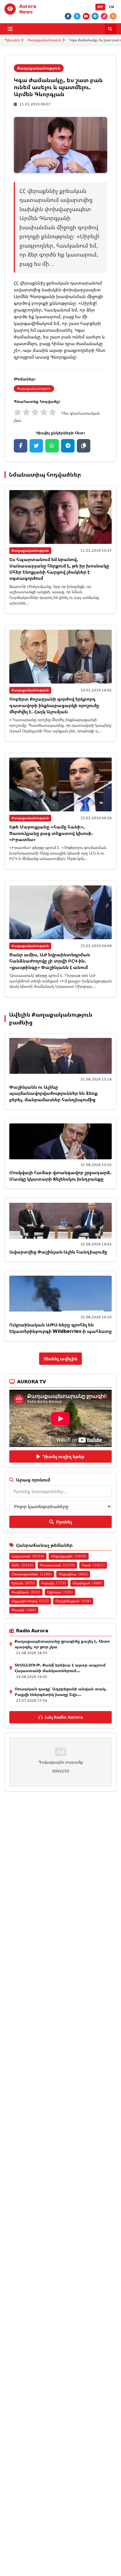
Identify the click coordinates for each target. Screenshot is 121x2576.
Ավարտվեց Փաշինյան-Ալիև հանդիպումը (58, 1252)
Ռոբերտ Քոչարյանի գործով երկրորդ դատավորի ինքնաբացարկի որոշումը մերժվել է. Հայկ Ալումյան (54, 705)
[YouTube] (86, 16)
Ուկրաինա (73, 1574)
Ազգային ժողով (30, 1601)
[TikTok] (104, 16)
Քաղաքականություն (45, 40)
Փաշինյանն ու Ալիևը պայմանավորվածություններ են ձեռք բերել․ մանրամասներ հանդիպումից (53, 1093)
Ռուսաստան (57, 1565)
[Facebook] (68, 16)
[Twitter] (77, 16)
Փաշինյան (26, 1592)
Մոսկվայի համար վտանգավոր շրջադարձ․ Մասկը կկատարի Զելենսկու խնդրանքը (60, 1176)
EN (111, 7)
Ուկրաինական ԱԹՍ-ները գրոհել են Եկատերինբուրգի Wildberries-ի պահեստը (60, 1328)
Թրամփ (24, 1610)
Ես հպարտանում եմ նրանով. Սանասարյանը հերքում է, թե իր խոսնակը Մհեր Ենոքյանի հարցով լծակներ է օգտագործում (59, 569)
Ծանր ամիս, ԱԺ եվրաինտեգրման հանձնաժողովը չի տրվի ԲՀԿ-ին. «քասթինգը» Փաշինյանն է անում (50, 961)
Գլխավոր (12, 40)
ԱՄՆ (22, 1565)
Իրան (93, 1565)
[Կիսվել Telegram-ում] (68, 446)
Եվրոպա (60, 1592)
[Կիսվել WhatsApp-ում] (52, 446)
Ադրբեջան (87, 1583)
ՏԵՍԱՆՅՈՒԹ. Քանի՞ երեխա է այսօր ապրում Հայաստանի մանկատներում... (60, 1668)
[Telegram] (95, 16)
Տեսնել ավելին (60, 1359)
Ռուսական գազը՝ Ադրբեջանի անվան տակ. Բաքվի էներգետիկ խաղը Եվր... (61, 1692)
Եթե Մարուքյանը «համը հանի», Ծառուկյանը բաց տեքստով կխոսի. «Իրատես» (51, 833)
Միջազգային (69, 1556)
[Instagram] (113, 16)
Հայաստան (28, 1556)
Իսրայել (54, 1583)
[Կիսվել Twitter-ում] (36, 446)
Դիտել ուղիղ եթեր (63, 1456)
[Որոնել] (111, 29)
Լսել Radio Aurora (64, 1717)
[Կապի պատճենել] (84, 446)
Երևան (23, 1583)
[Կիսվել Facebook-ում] (21, 446)
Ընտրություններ (32, 1574)
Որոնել (64, 1522)
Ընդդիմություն (73, 1601)
